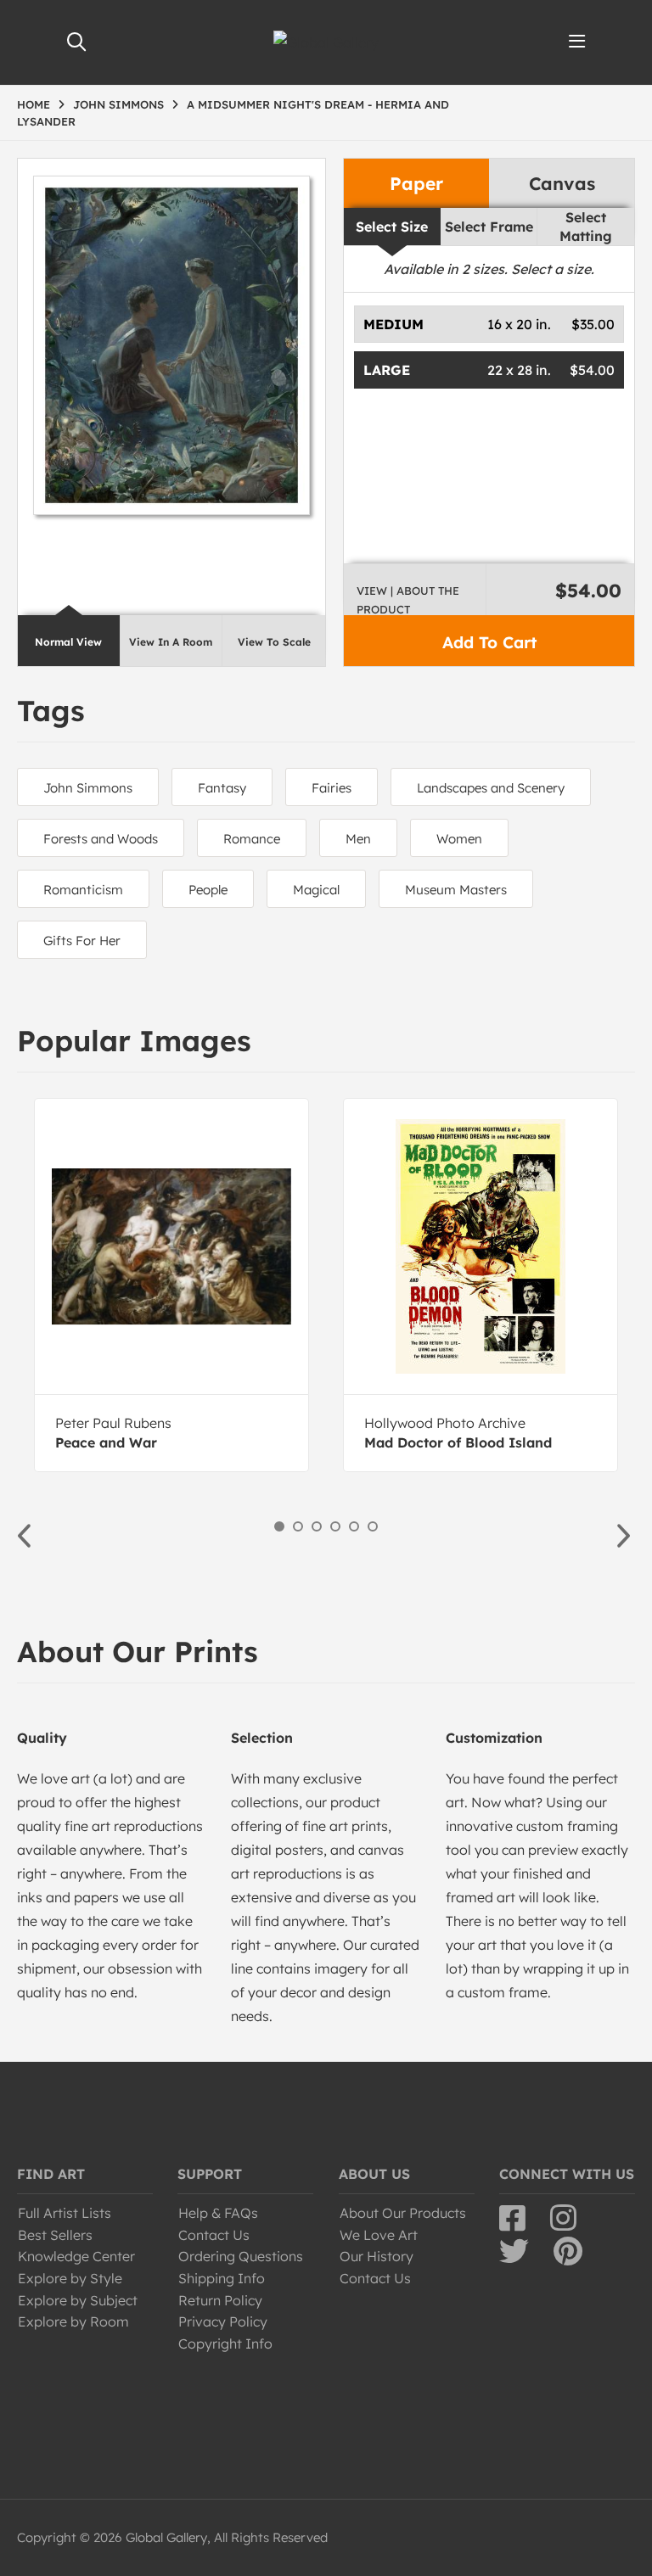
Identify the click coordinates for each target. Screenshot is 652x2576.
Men (358, 839)
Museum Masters (456, 890)
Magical (316, 890)
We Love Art (379, 2235)
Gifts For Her (82, 941)
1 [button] (279, 1526)
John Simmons (88, 788)
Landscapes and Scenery (491, 788)
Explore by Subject (78, 2300)
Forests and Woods (101, 839)
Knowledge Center (76, 2256)
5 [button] (354, 1526)
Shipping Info (222, 2278)
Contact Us (214, 2235)
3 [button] (317, 1526)
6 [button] (373, 1526)
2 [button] (298, 1526)
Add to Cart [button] (489, 642)
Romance (252, 839)
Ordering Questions (241, 2256)
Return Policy (220, 2300)
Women (459, 839)
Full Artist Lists (65, 2213)
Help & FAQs (218, 2213)
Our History (377, 2256)
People (208, 890)
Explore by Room (73, 2321)
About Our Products (403, 2213)
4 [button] (335, 1526)
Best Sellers (55, 2235)
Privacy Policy (223, 2321)
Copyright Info (225, 2344)
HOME (34, 104)
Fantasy (222, 788)
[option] (171, 1285)
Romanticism (83, 890)
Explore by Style (70, 2278)
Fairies (332, 788)
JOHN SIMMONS (118, 104)
